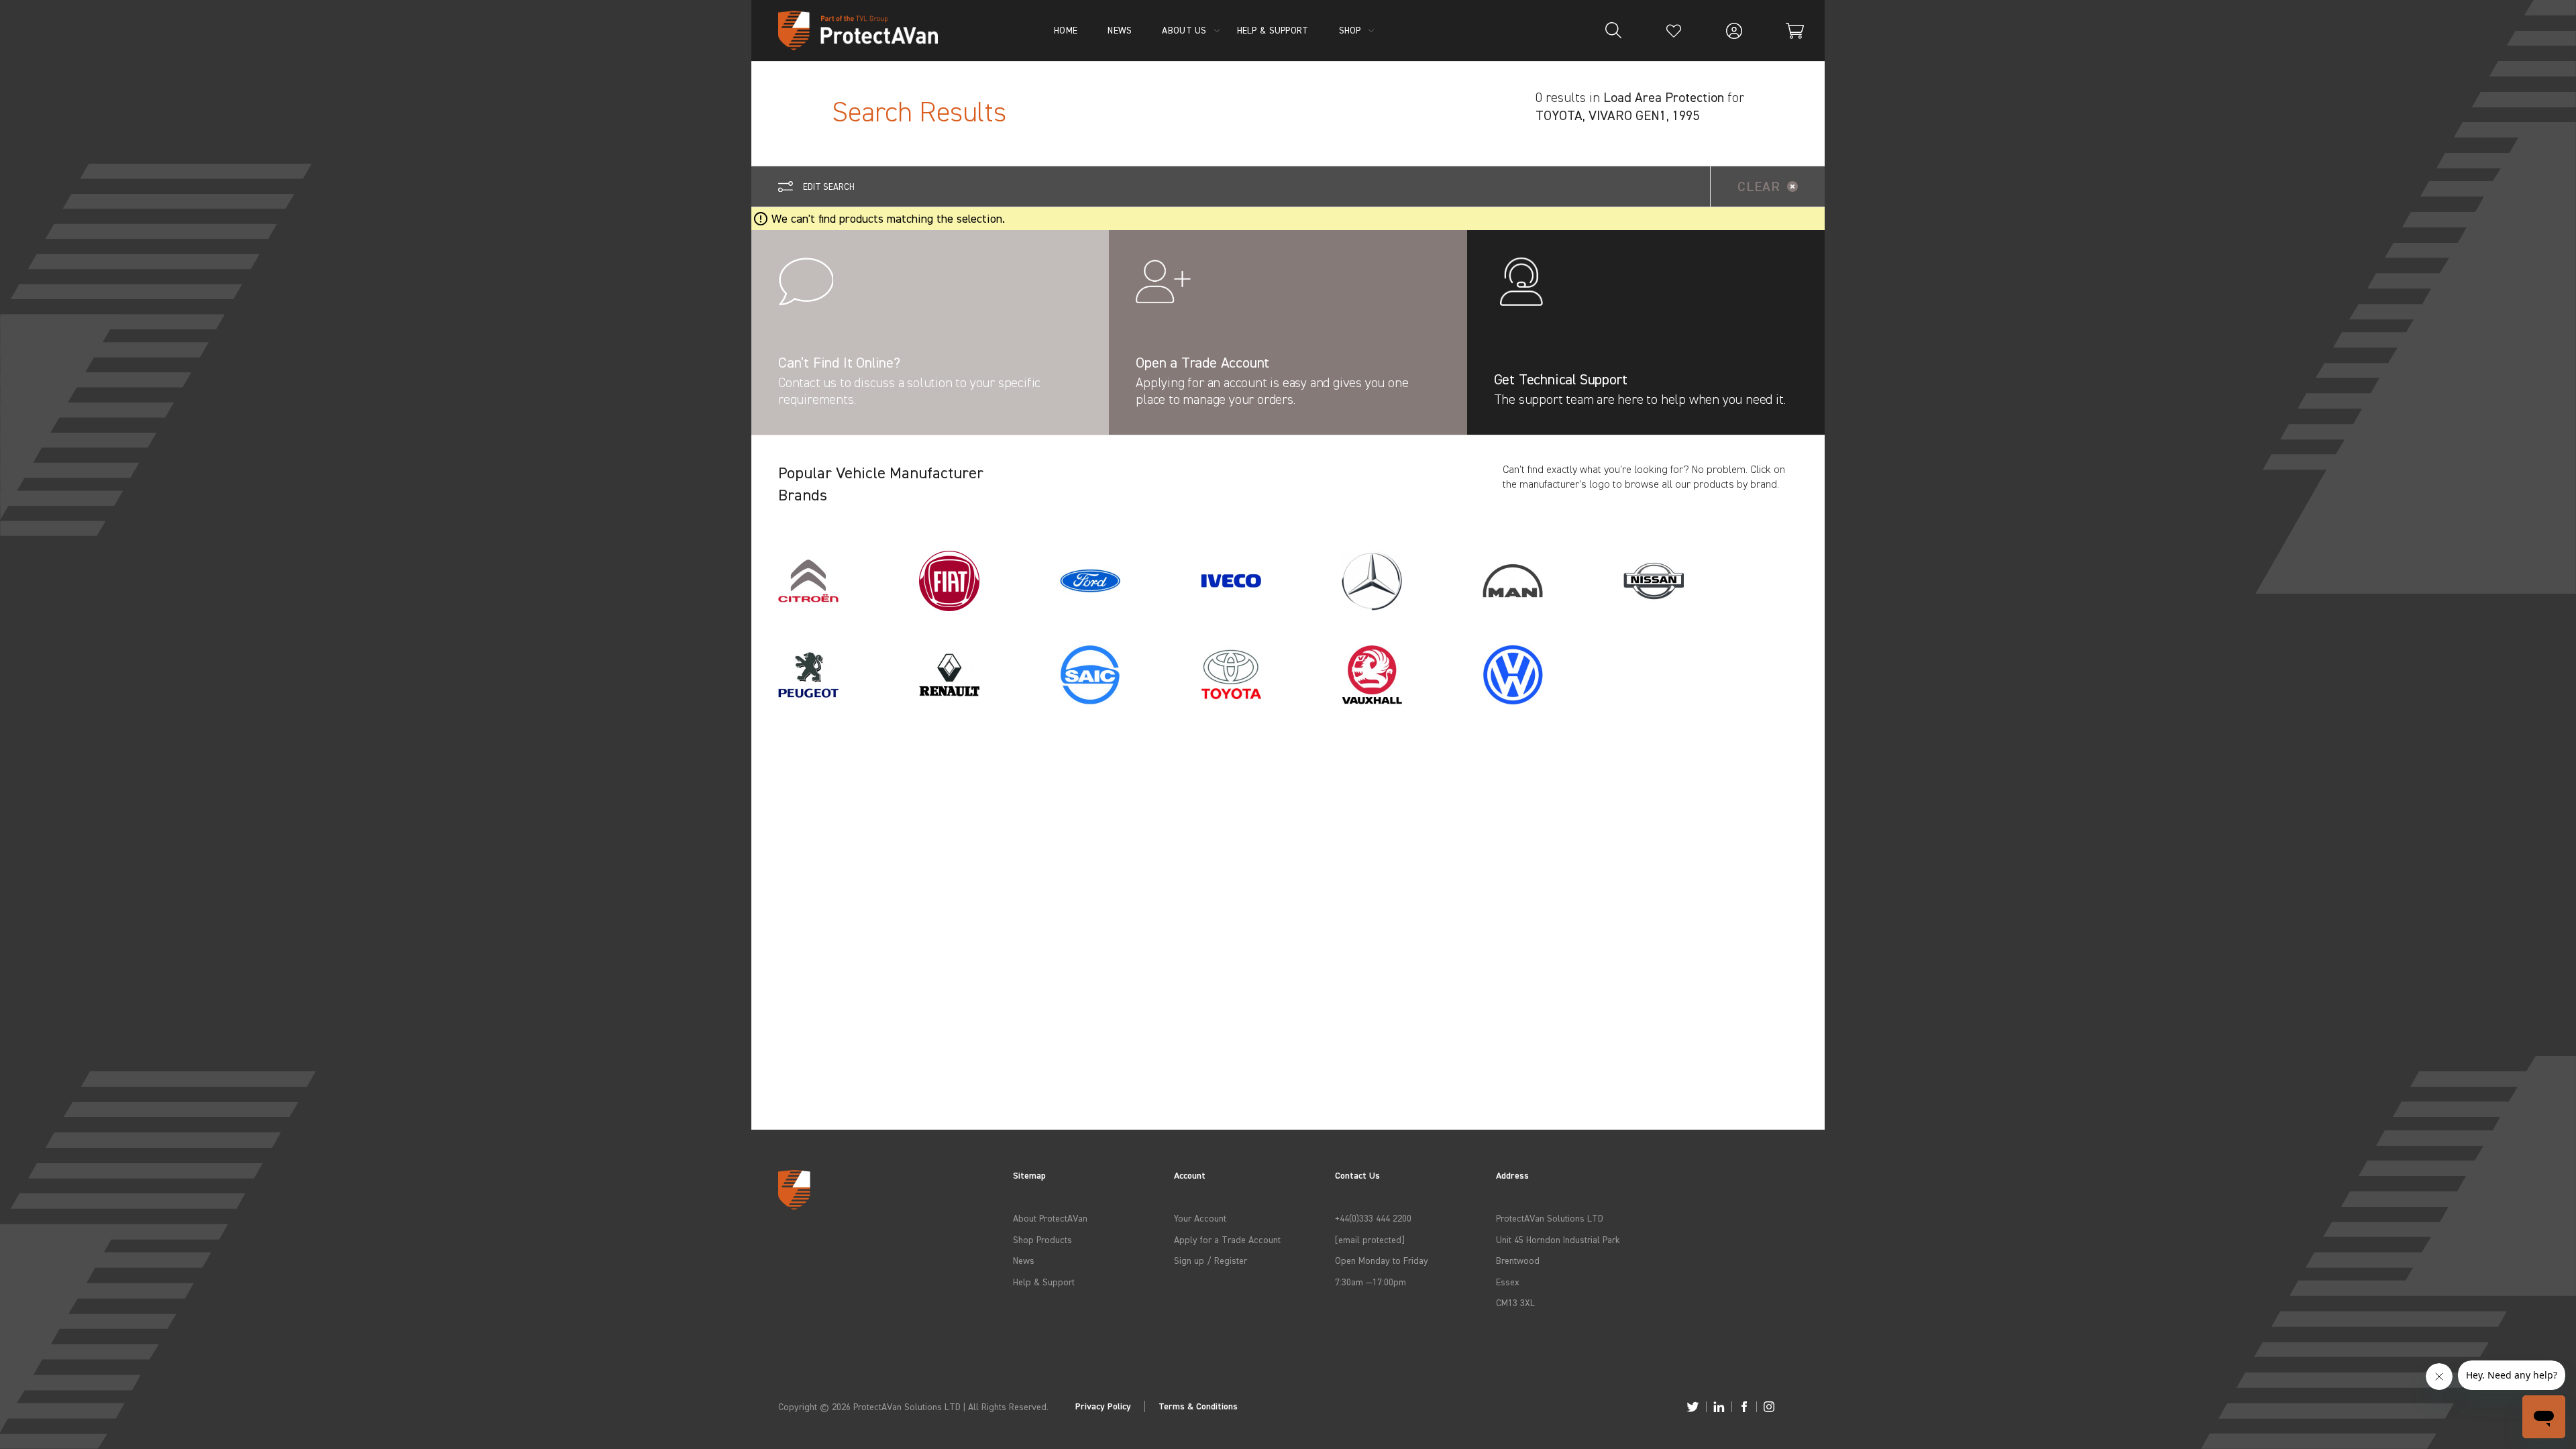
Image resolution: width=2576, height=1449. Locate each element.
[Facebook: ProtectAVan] (1744, 1407)
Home (1066, 30)
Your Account (1200, 1218)
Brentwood (1518, 1260)
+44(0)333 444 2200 (1373, 1218)
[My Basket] (1794, 31)
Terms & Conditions (1198, 1406)
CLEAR (1759, 186)
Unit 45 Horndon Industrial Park (1558, 1239)
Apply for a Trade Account (1227, 1239)
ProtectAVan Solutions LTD (1550, 1218)
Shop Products (1042, 1239)
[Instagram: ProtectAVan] (1769, 1407)
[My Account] (1734, 31)
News (1024, 1260)
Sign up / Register (1211, 1260)
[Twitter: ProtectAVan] (1693, 1407)
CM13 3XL (1515, 1302)
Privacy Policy (1103, 1406)
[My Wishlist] (1674, 31)
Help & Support (1044, 1282)
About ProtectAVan (1050, 1218)
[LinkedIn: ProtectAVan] (1719, 1407)
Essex (1508, 1282)
